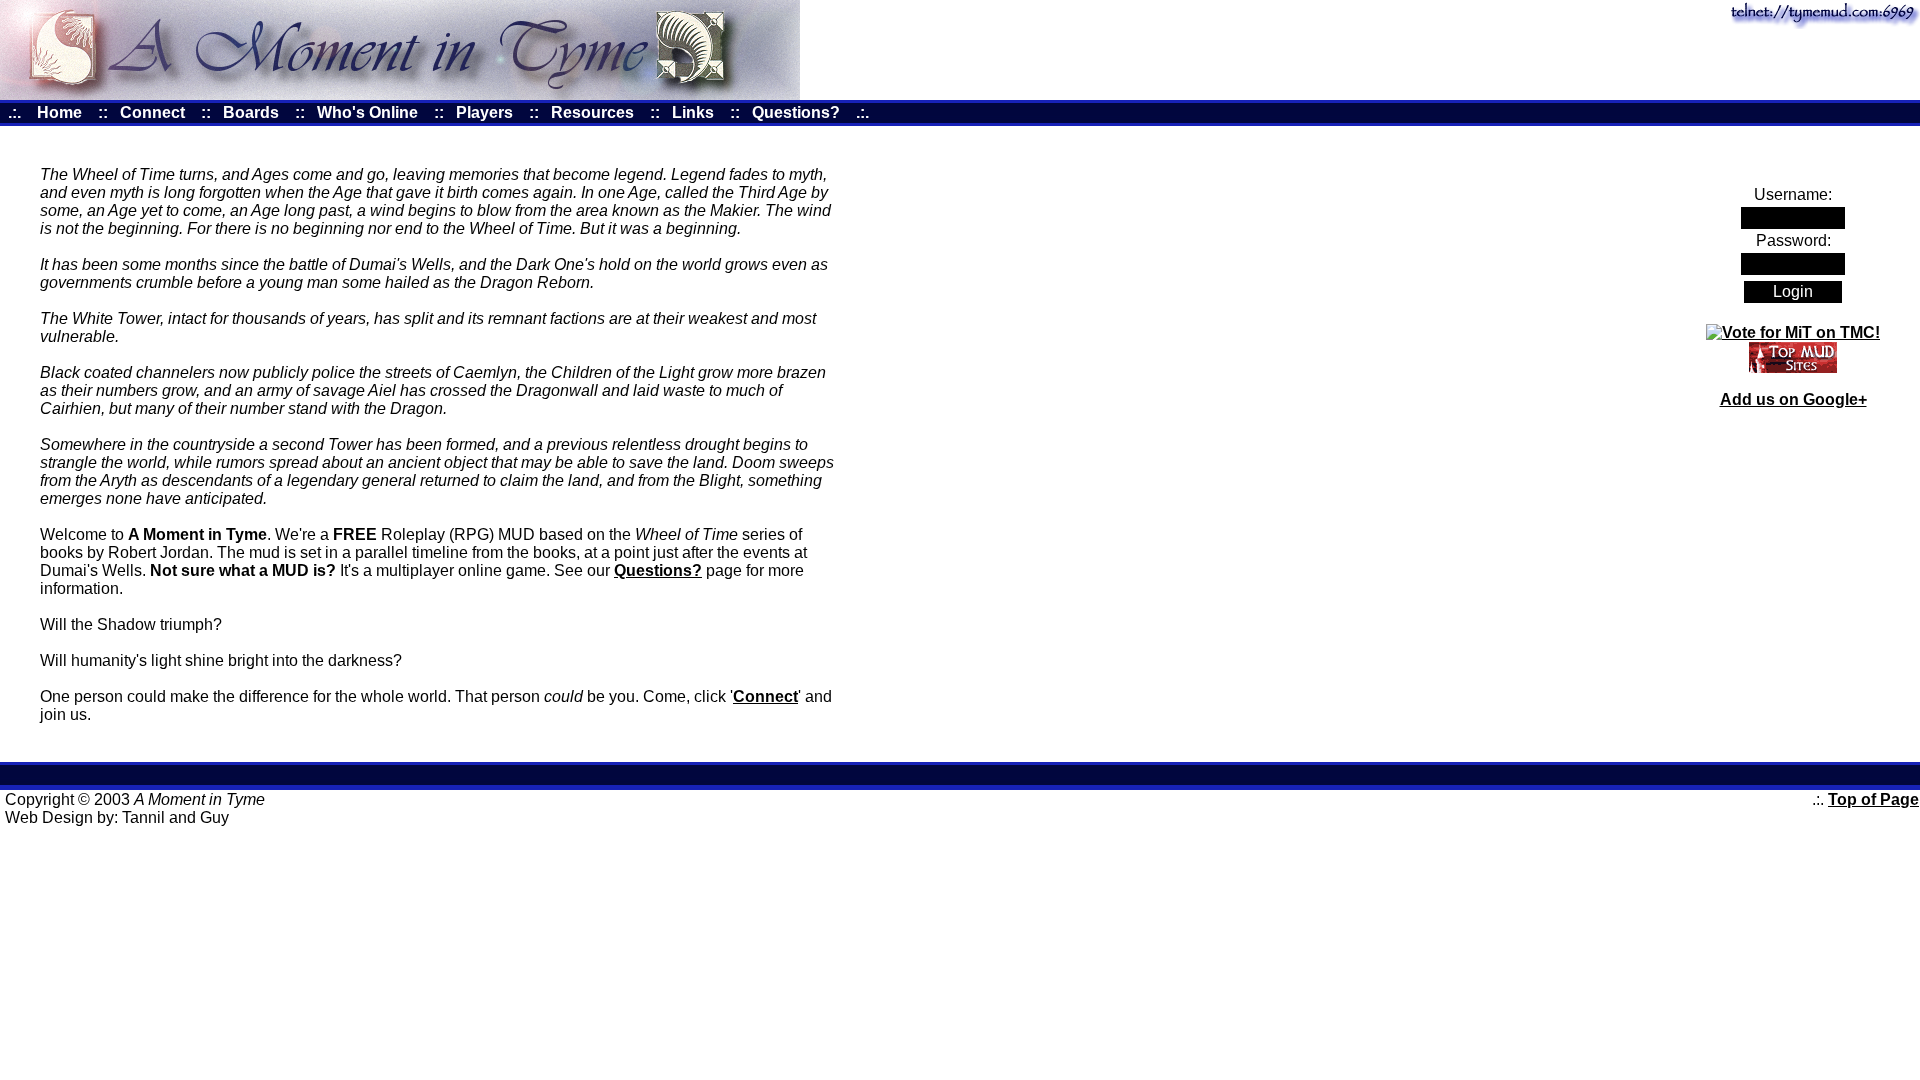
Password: (1793, 240)
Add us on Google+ (1793, 399)
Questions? (658, 570)
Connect (765, 696)
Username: (1793, 194)
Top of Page (1873, 799)
